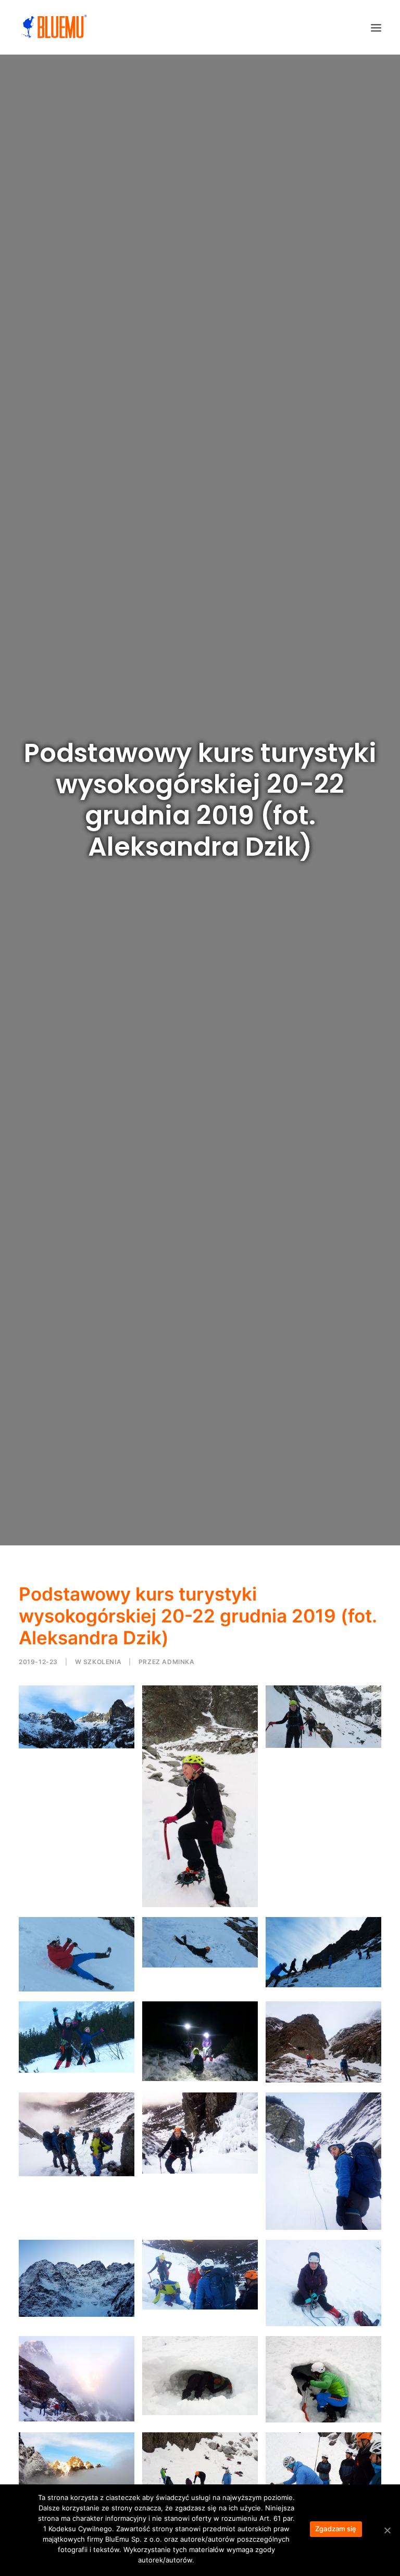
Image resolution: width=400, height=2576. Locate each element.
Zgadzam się (336, 2529)
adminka (178, 1662)
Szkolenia (102, 1662)
